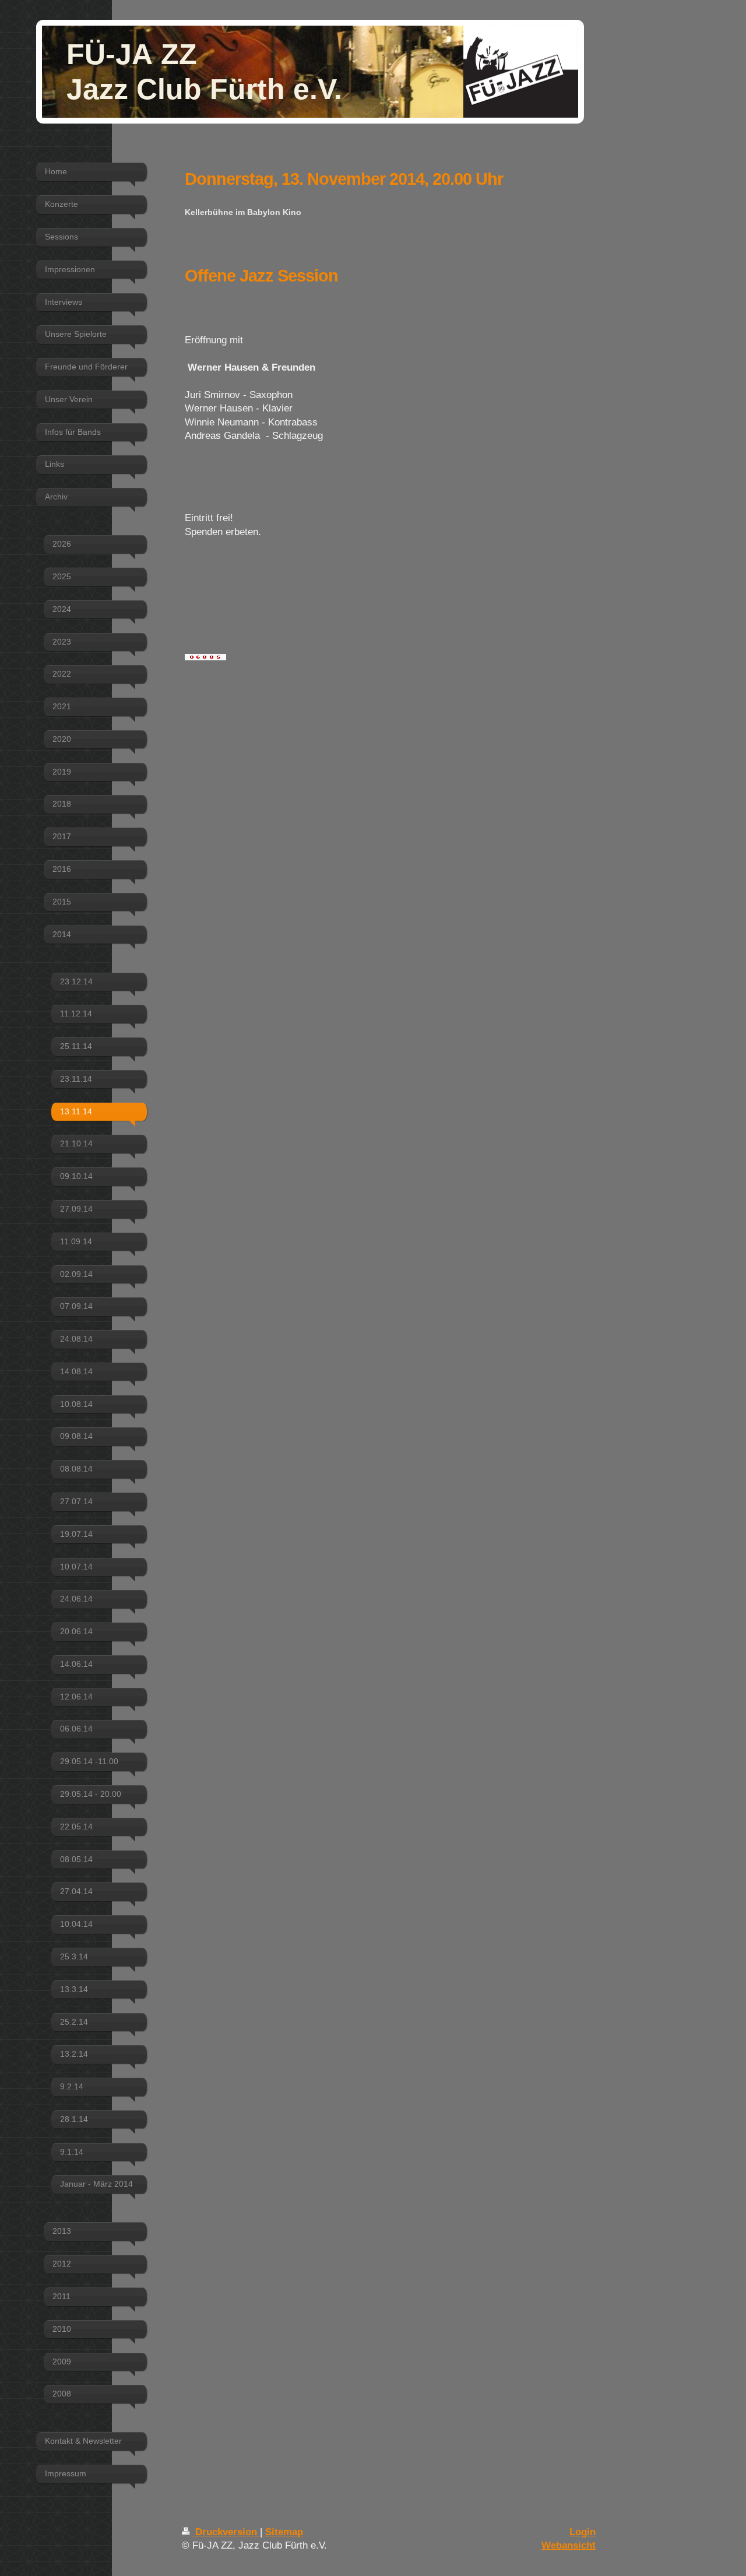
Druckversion (226, 2532)
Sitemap (284, 2532)
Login (583, 2532)
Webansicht (569, 2545)
